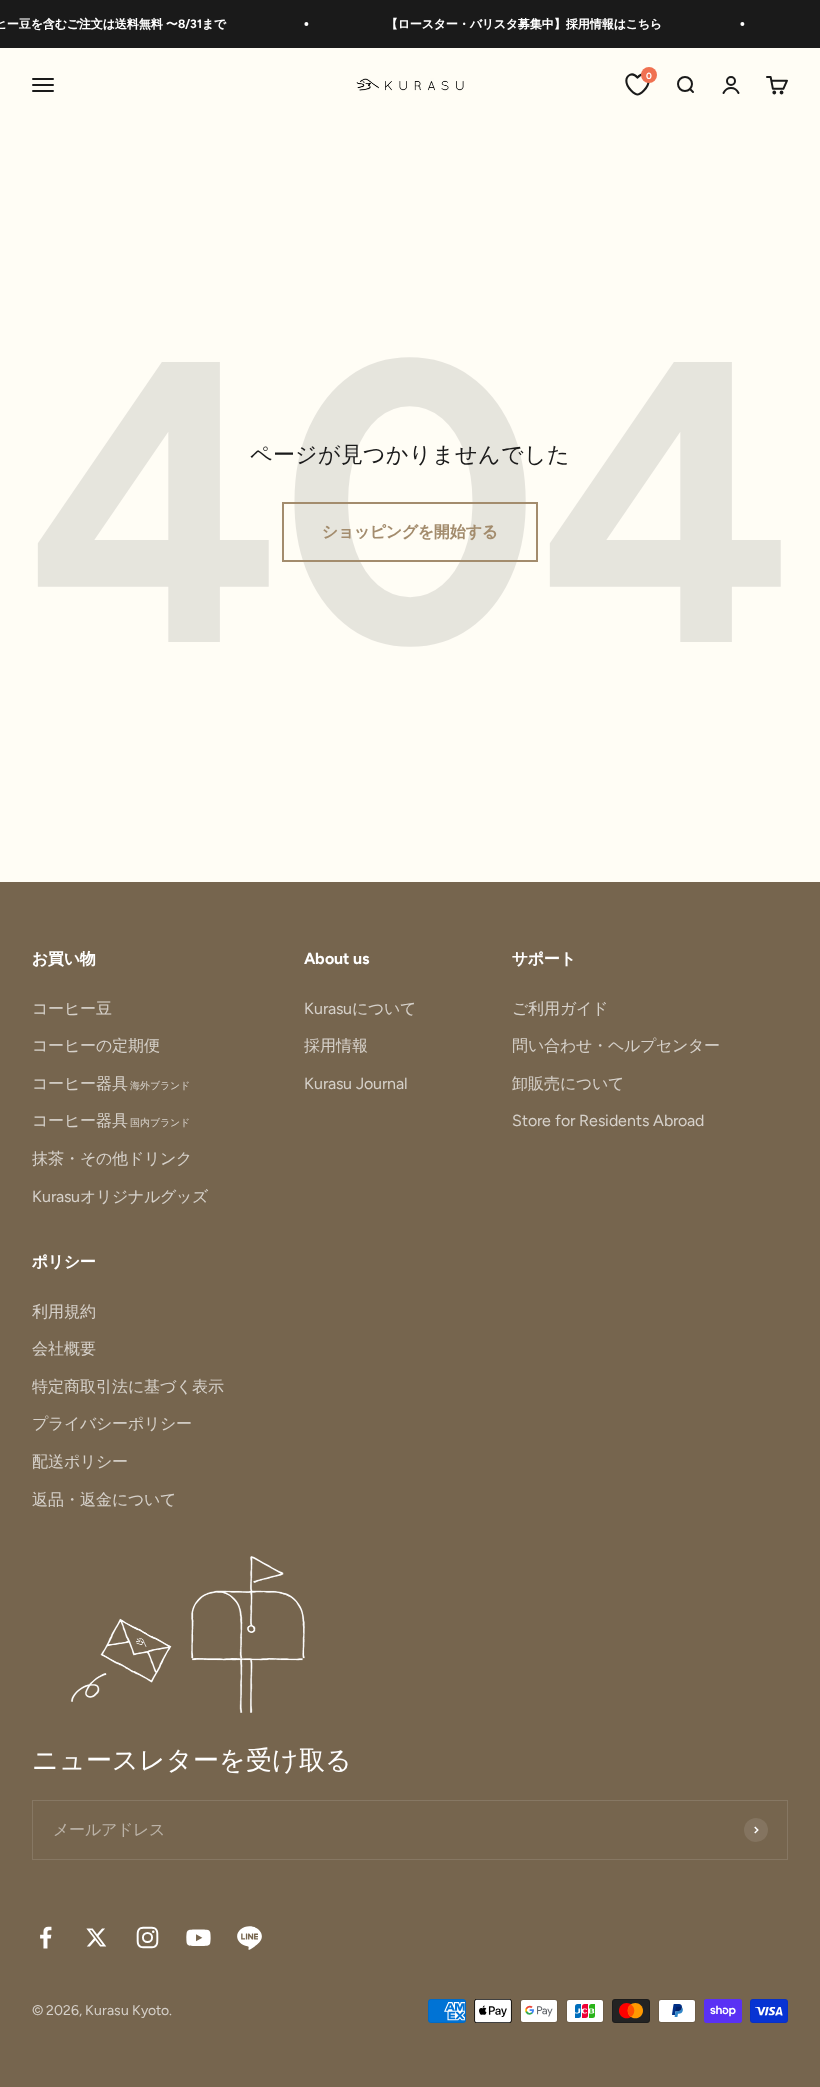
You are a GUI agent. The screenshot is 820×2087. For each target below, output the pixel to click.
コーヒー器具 (111, 1083)
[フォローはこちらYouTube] (198, 1937)
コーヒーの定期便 (96, 1045)
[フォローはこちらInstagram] (147, 1937)
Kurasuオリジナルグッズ (120, 1196)
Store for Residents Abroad (608, 1120)
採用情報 (336, 1045)
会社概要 (64, 1348)
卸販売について (568, 1083)
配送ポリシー (80, 1461)
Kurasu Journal (356, 1083)
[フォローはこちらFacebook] (45, 1937)
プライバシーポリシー (112, 1423)
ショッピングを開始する (410, 531)
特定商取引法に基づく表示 (128, 1386)
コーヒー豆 (72, 1008)
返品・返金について (104, 1499)
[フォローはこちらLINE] (249, 1937)
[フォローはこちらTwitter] (96, 1937)
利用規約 (64, 1311)
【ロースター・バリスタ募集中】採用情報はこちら (514, 24)
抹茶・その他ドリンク (112, 1158)
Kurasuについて (360, 1008)
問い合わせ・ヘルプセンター (616, 1045)
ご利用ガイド (560, 1008)
